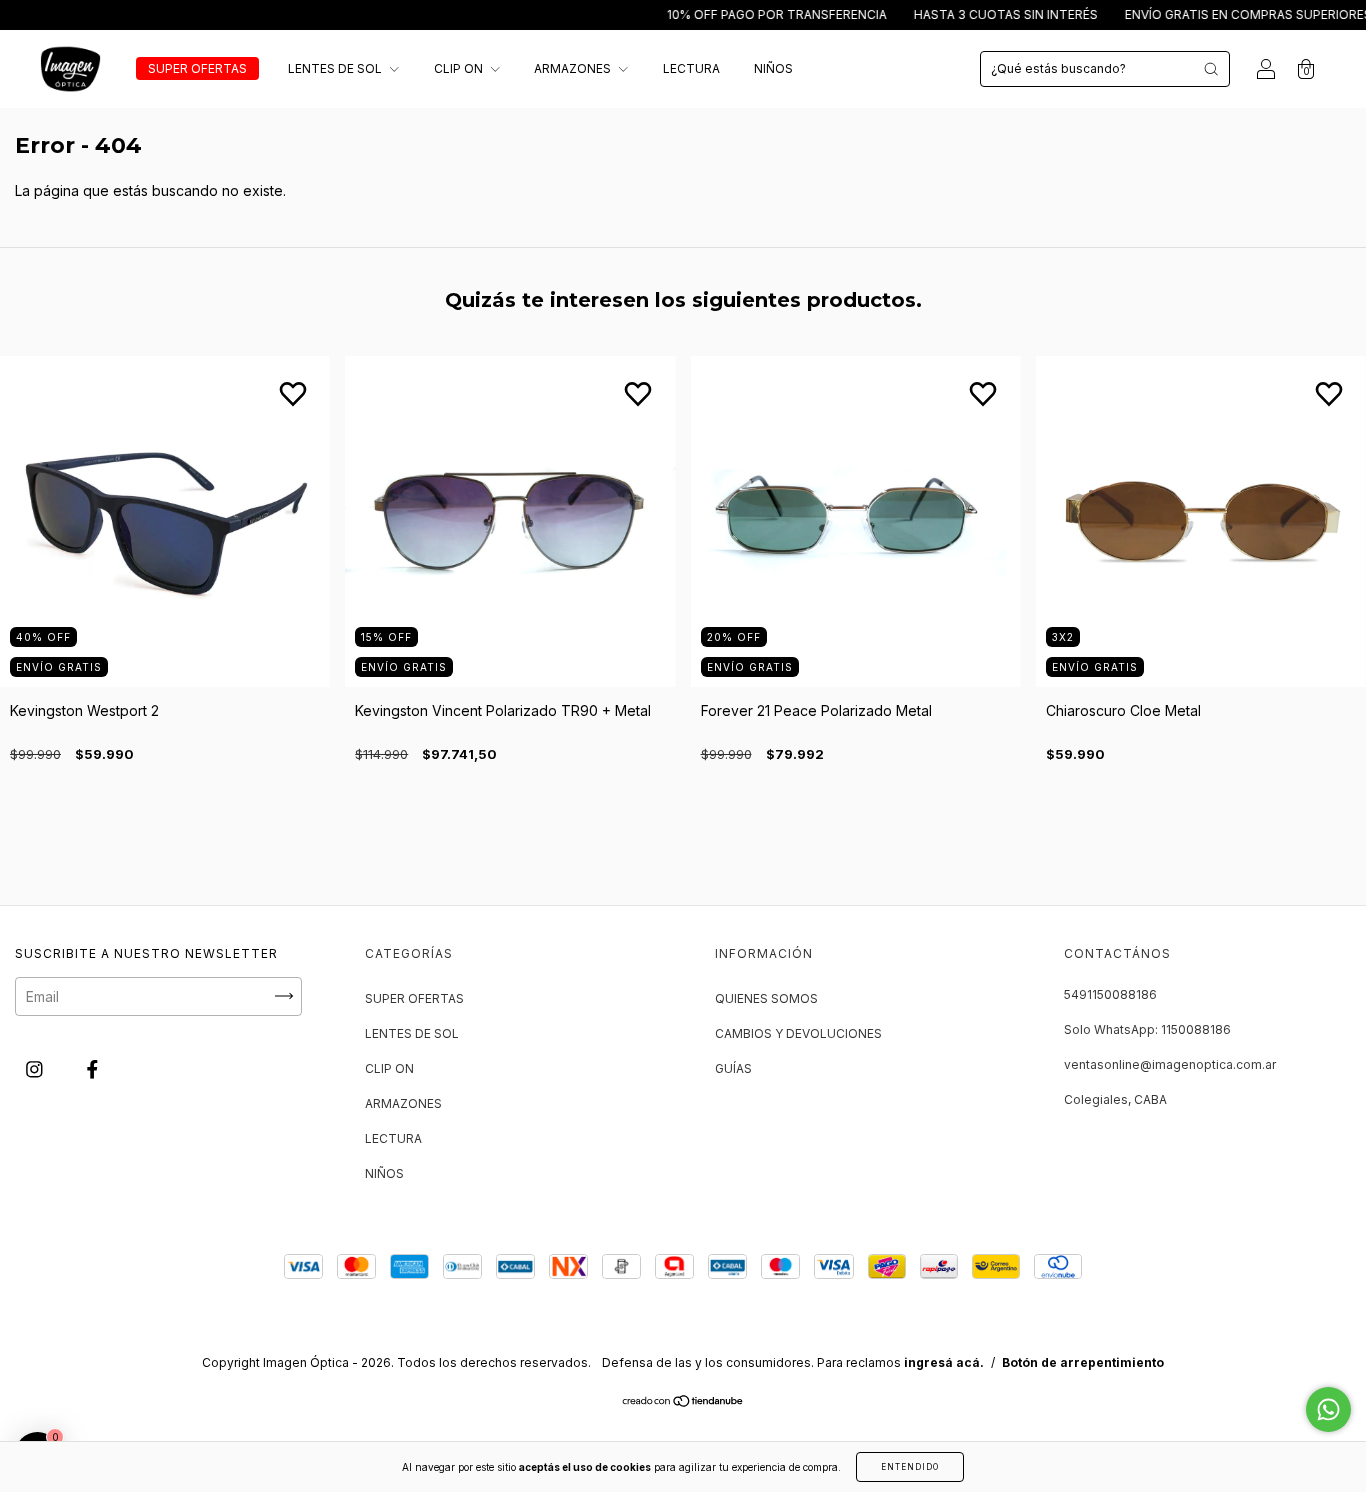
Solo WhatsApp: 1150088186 (1147, 1029)
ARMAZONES (574, 68)
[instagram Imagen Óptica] (36, 1068)
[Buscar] (1211, 69)
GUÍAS (733, 1068)
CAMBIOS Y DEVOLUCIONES (798, 1033)
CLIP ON (460, 68)
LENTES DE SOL (336, 68)
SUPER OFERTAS (197, 68)
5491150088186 (1110, 994)
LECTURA (691, 68)
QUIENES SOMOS (766, 998)
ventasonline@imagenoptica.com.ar (1170, 1064)
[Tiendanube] (683, 1402)
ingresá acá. (944, 1362)
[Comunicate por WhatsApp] (1328, 1409)
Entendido (910, 1467)
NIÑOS (773, 68)
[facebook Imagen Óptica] (92, 1068)
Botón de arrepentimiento (1083, 1362)
